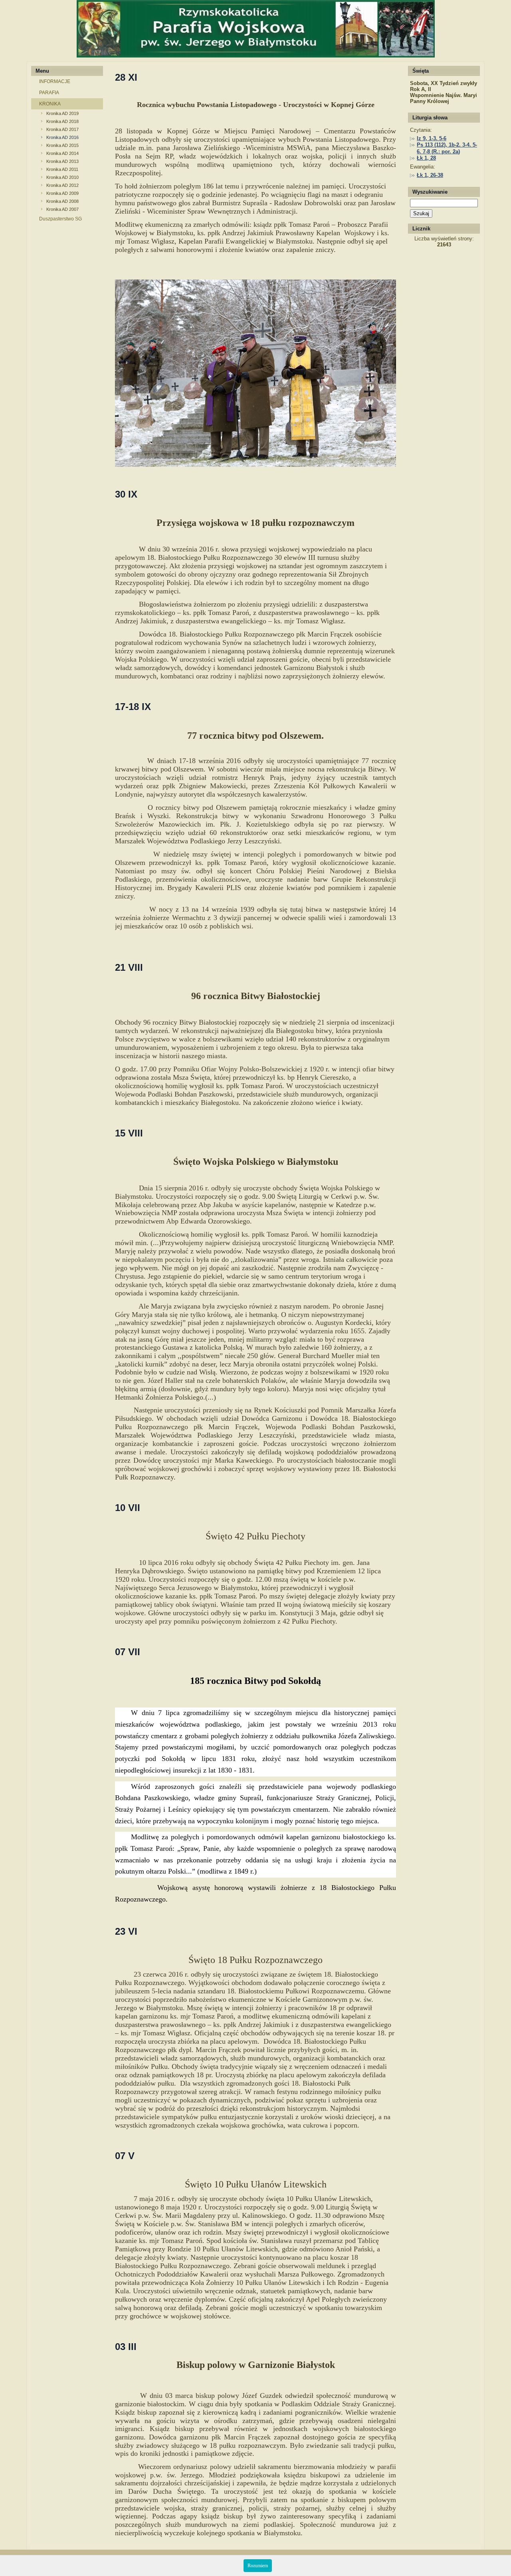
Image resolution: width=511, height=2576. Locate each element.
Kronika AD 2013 (62, 161)
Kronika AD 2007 (62, 209)
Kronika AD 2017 (62, 129)
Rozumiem (258, 2566)
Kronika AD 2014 (62, 153)
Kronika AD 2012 (62, 185)
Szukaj (421, 213)
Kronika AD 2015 (62, 145)
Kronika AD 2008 (62, 201)
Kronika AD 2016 (62, 137)
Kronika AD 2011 (62, 169)
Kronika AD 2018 (62, 121)
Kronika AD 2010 (62, 177)
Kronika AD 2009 (62, 193)
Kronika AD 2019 (62, 113)
